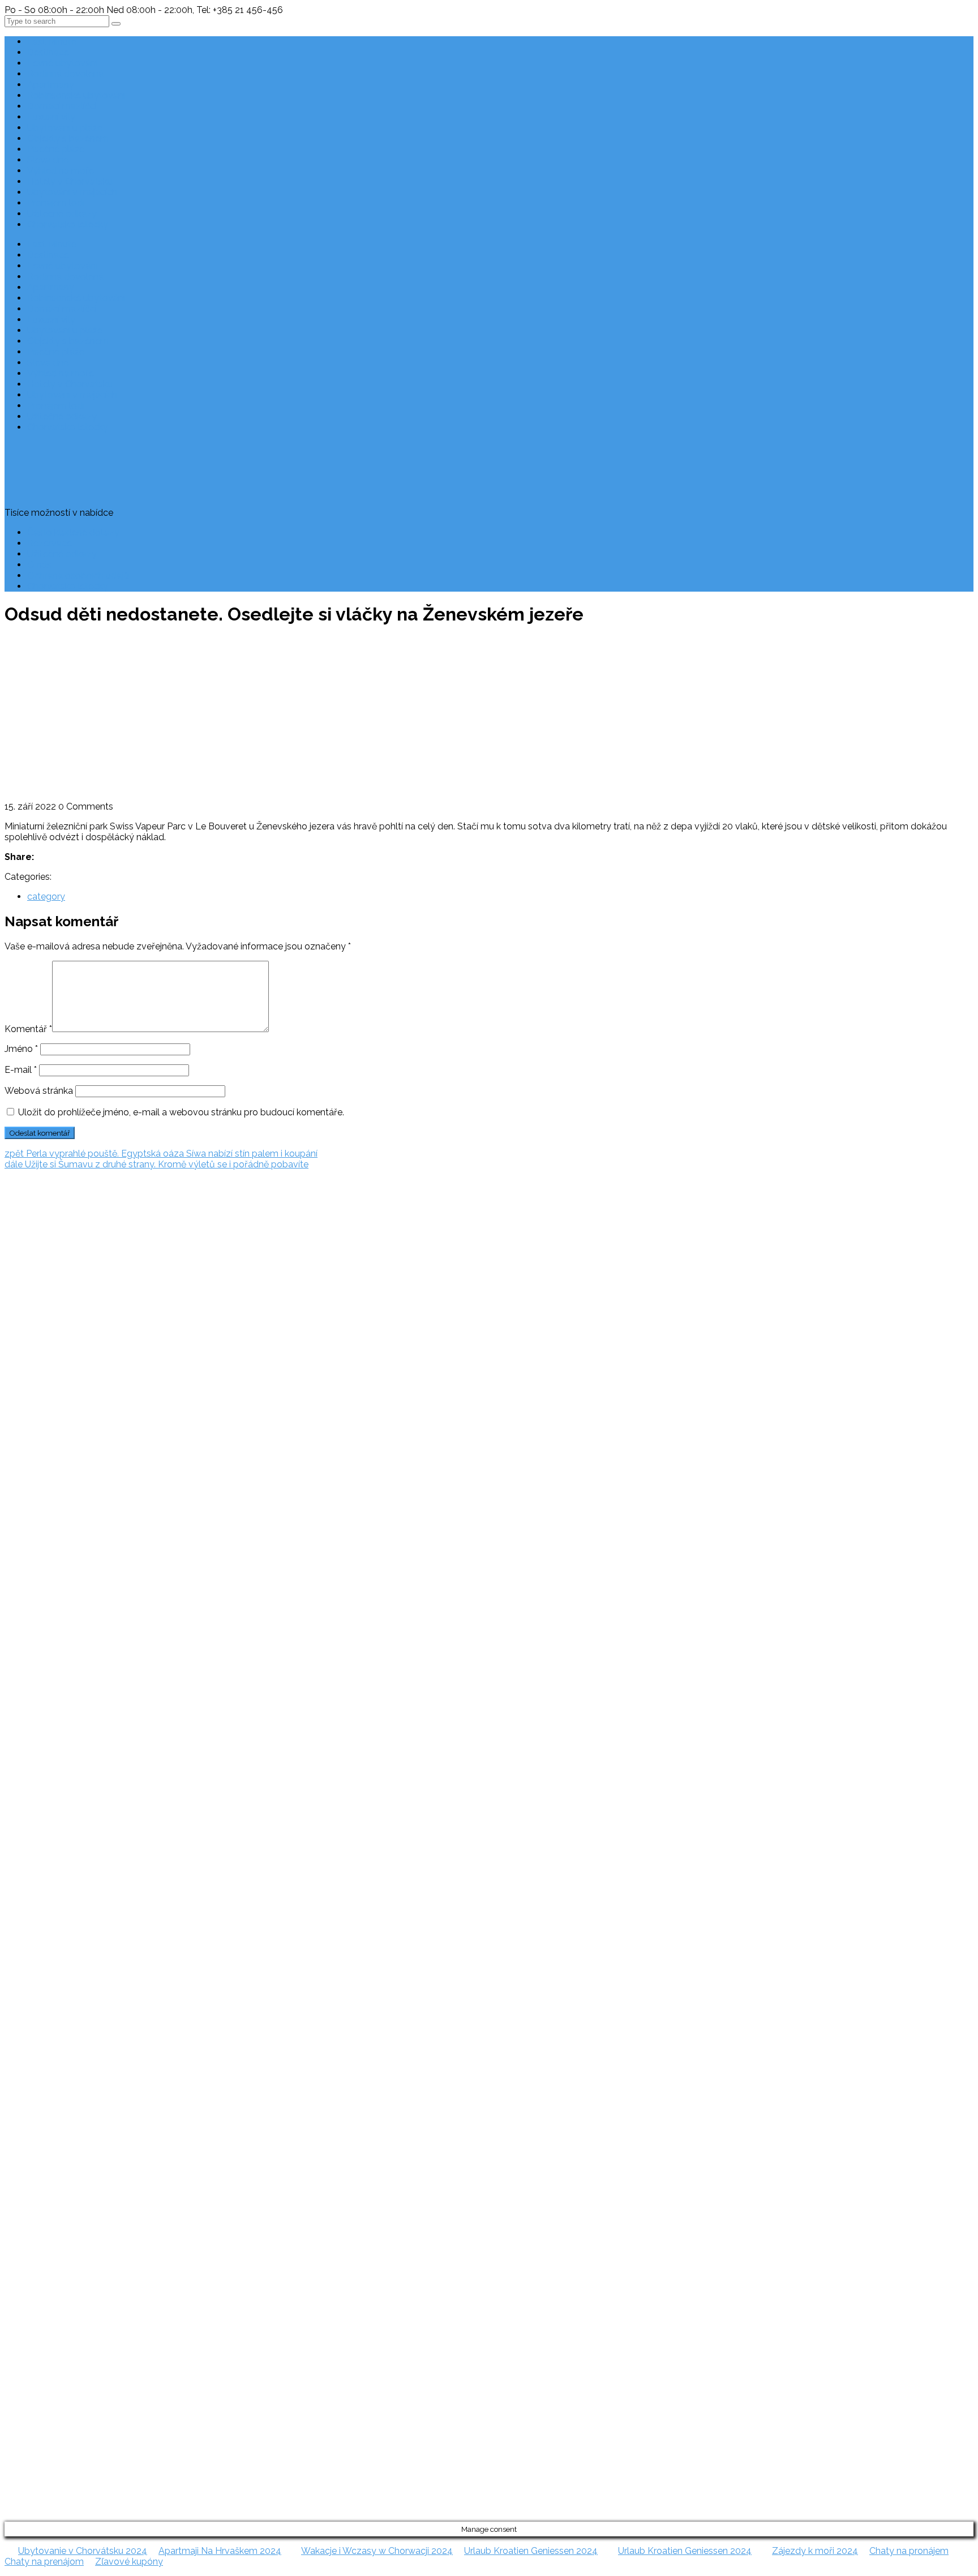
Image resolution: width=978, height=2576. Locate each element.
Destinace (48, 52)
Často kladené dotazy (73, 532)
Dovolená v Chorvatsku (29, 1388)
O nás (39, 565)
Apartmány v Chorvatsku (32, 1431)
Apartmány (51, 85)
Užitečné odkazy (62, 214)
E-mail (21, 1070)
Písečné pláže (56, 149)
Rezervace (50, 543)
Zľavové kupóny (129, 2562)
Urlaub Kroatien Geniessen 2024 (531, 2551)
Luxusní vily (51, 117)
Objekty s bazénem (68, 138)
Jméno (21, 1049)
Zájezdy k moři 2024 (815, 2551)
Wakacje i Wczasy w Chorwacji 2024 (377, 2551)
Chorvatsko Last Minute (29, 1474)
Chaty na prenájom (44, 2562)
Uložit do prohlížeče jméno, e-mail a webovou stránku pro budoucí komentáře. (181, 1112)
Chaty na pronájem (909, 2551)
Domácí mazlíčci (62, 106)
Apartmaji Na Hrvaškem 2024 (220, 2551)
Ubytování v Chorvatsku (30, 1409)
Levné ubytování (62, 63)
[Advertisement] (489, 716)
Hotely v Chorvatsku (70, 181)
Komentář (28, 1029)
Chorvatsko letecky (68, 224)
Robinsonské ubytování (76, 95)
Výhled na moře (61, 171)
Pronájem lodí (56, 203)
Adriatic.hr (25, 1221)
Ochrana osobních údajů (78, 575)
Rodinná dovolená (65, 74)
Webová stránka (39, 1091)
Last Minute (52, 42)
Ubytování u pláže (65, 128)
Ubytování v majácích (72, 192)
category (46, 897)
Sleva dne (48, 160)
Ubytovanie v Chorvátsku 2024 (83, 2551)
